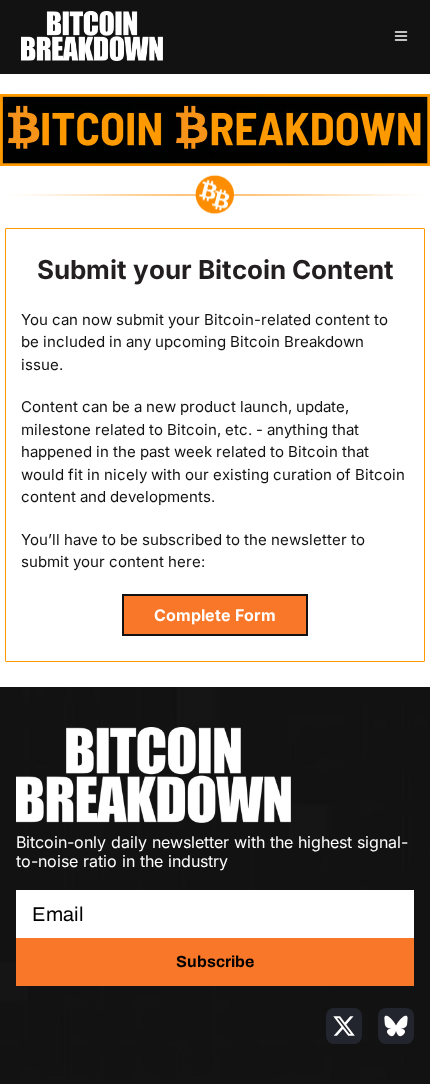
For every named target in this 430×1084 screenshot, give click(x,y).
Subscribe (215, 961)
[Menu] (401, 36)
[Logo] (92, 36)
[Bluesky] (396, 1026)
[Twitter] (344, 1026)
